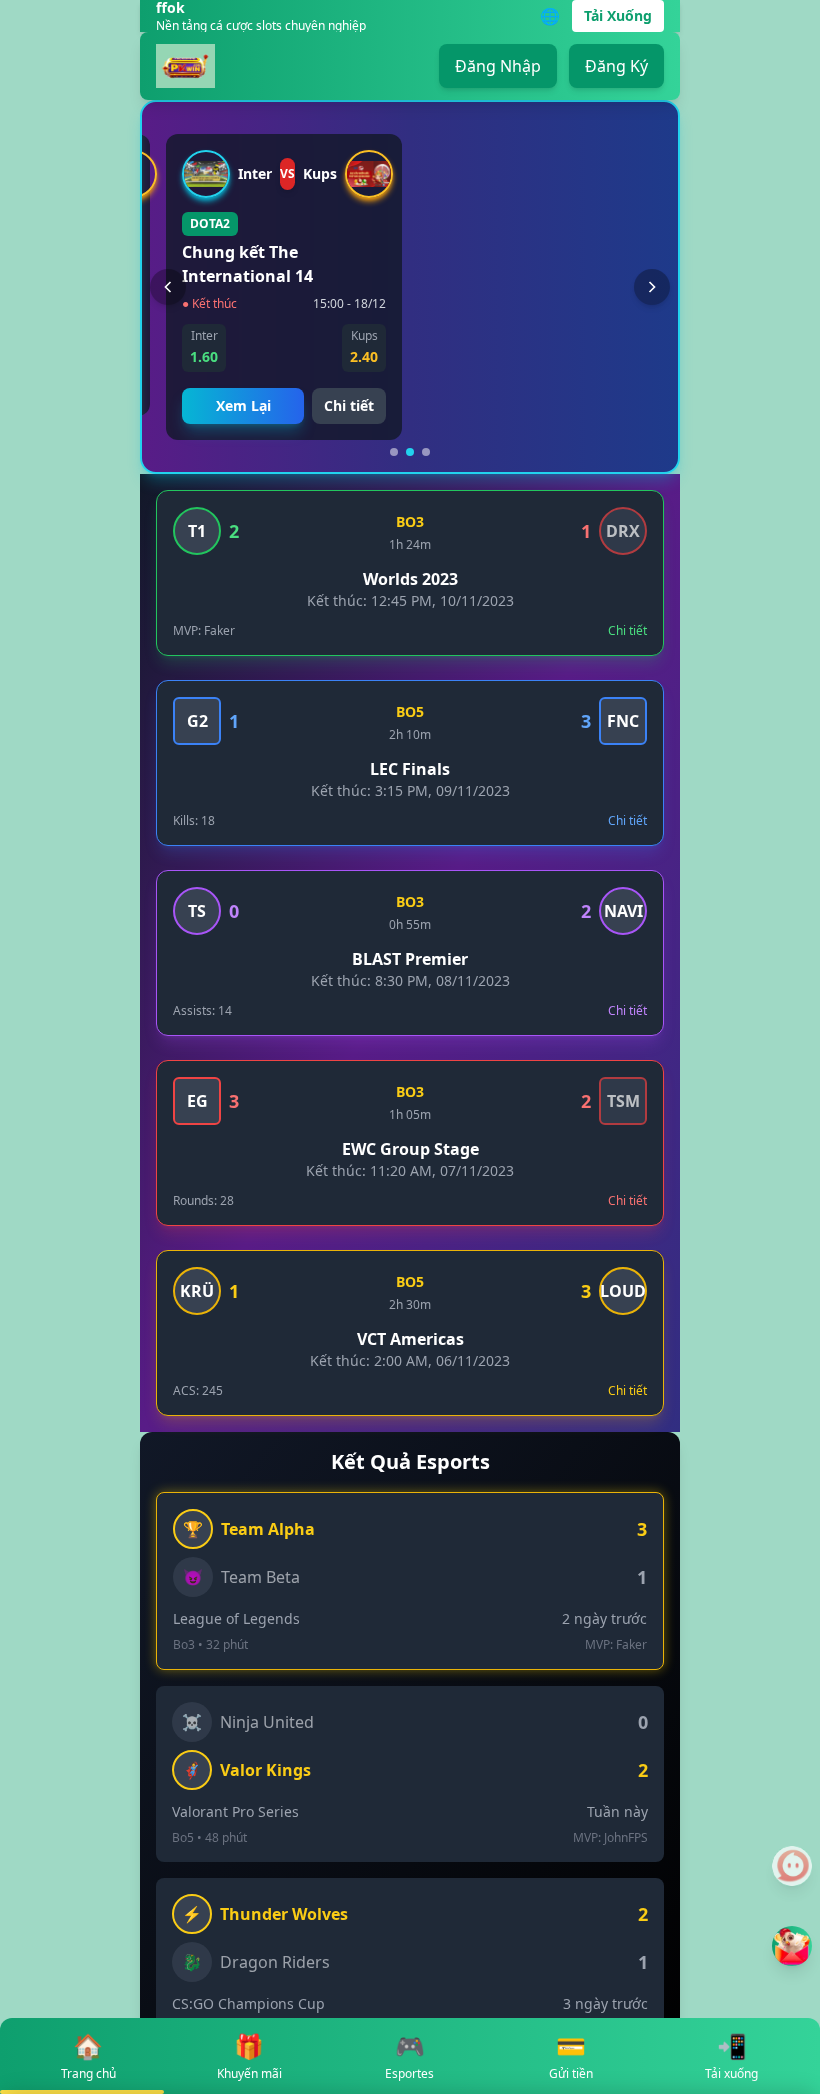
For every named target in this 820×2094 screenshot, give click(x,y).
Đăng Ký (616, 66)
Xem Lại (243, 405)
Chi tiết (349, 405)
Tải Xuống (618, 15)
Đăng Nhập (498, 66)
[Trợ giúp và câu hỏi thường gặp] (792, 1866)
